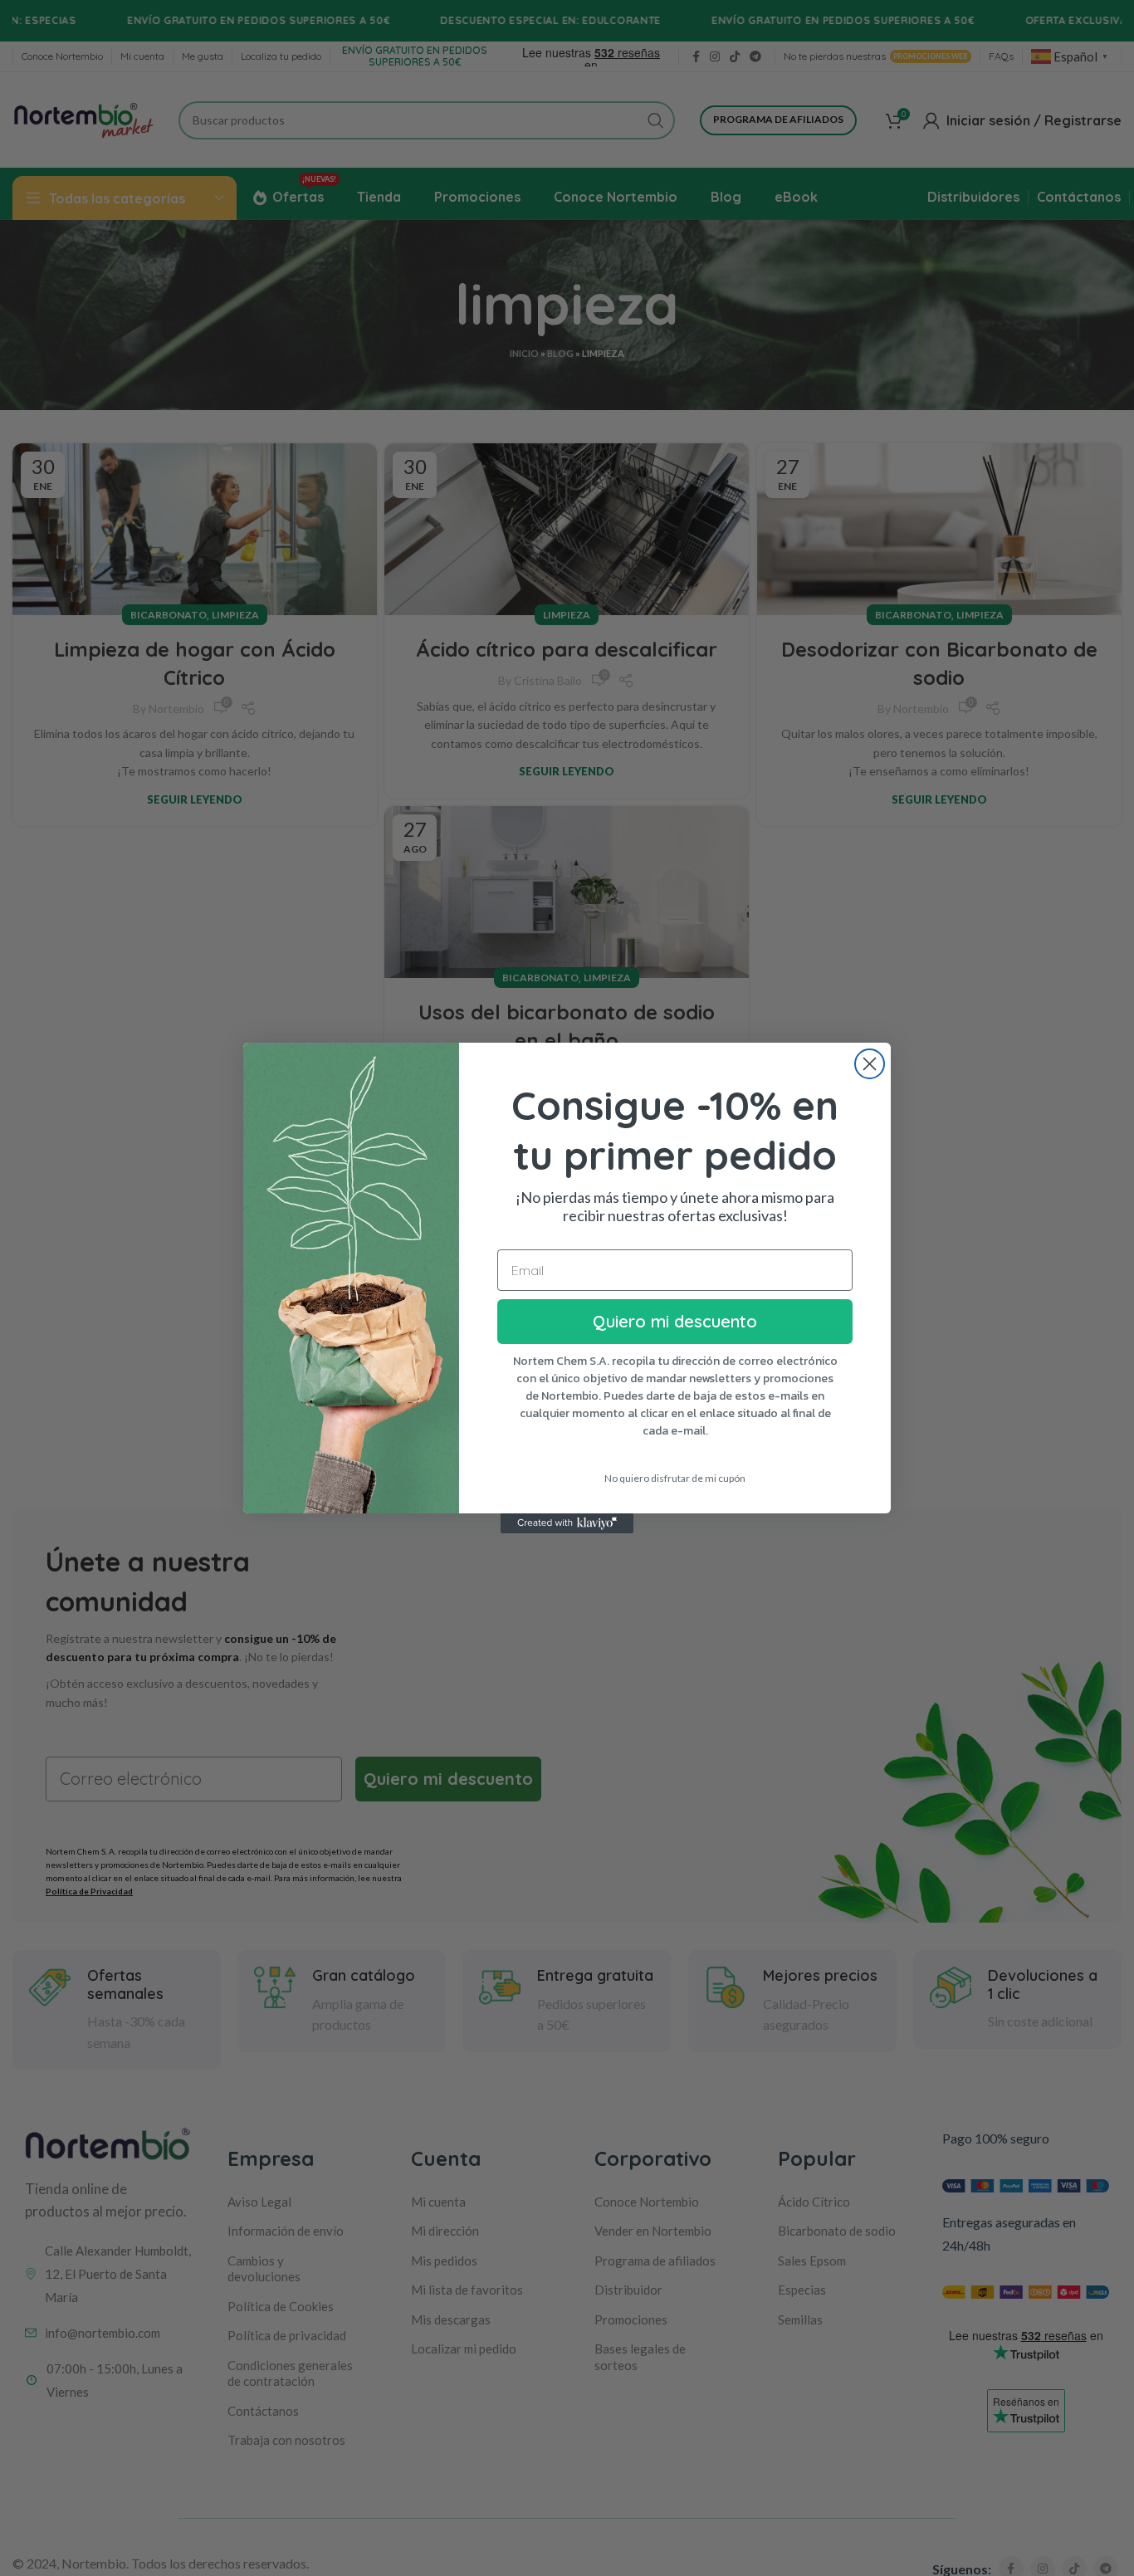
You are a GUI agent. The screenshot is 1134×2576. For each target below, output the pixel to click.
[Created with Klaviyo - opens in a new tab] (567, 1523)
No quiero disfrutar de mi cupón (675, 1478)
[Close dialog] (870, 1064)
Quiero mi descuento (675, 1321)
